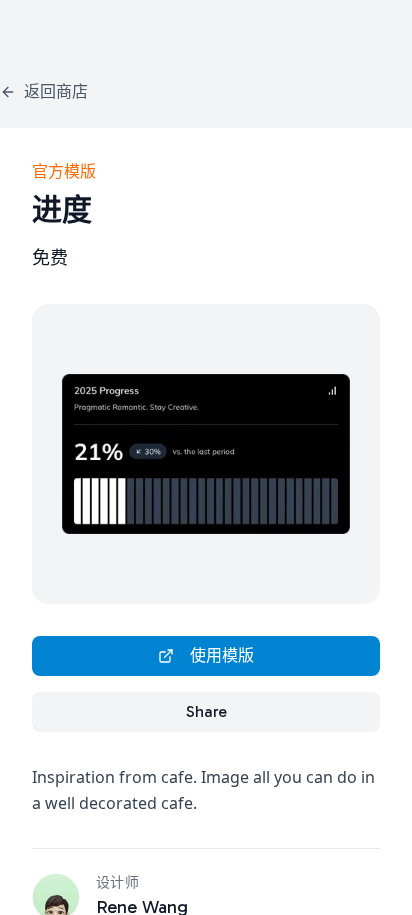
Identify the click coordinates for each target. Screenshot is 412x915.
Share (206, 711)
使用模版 (222, 655)
